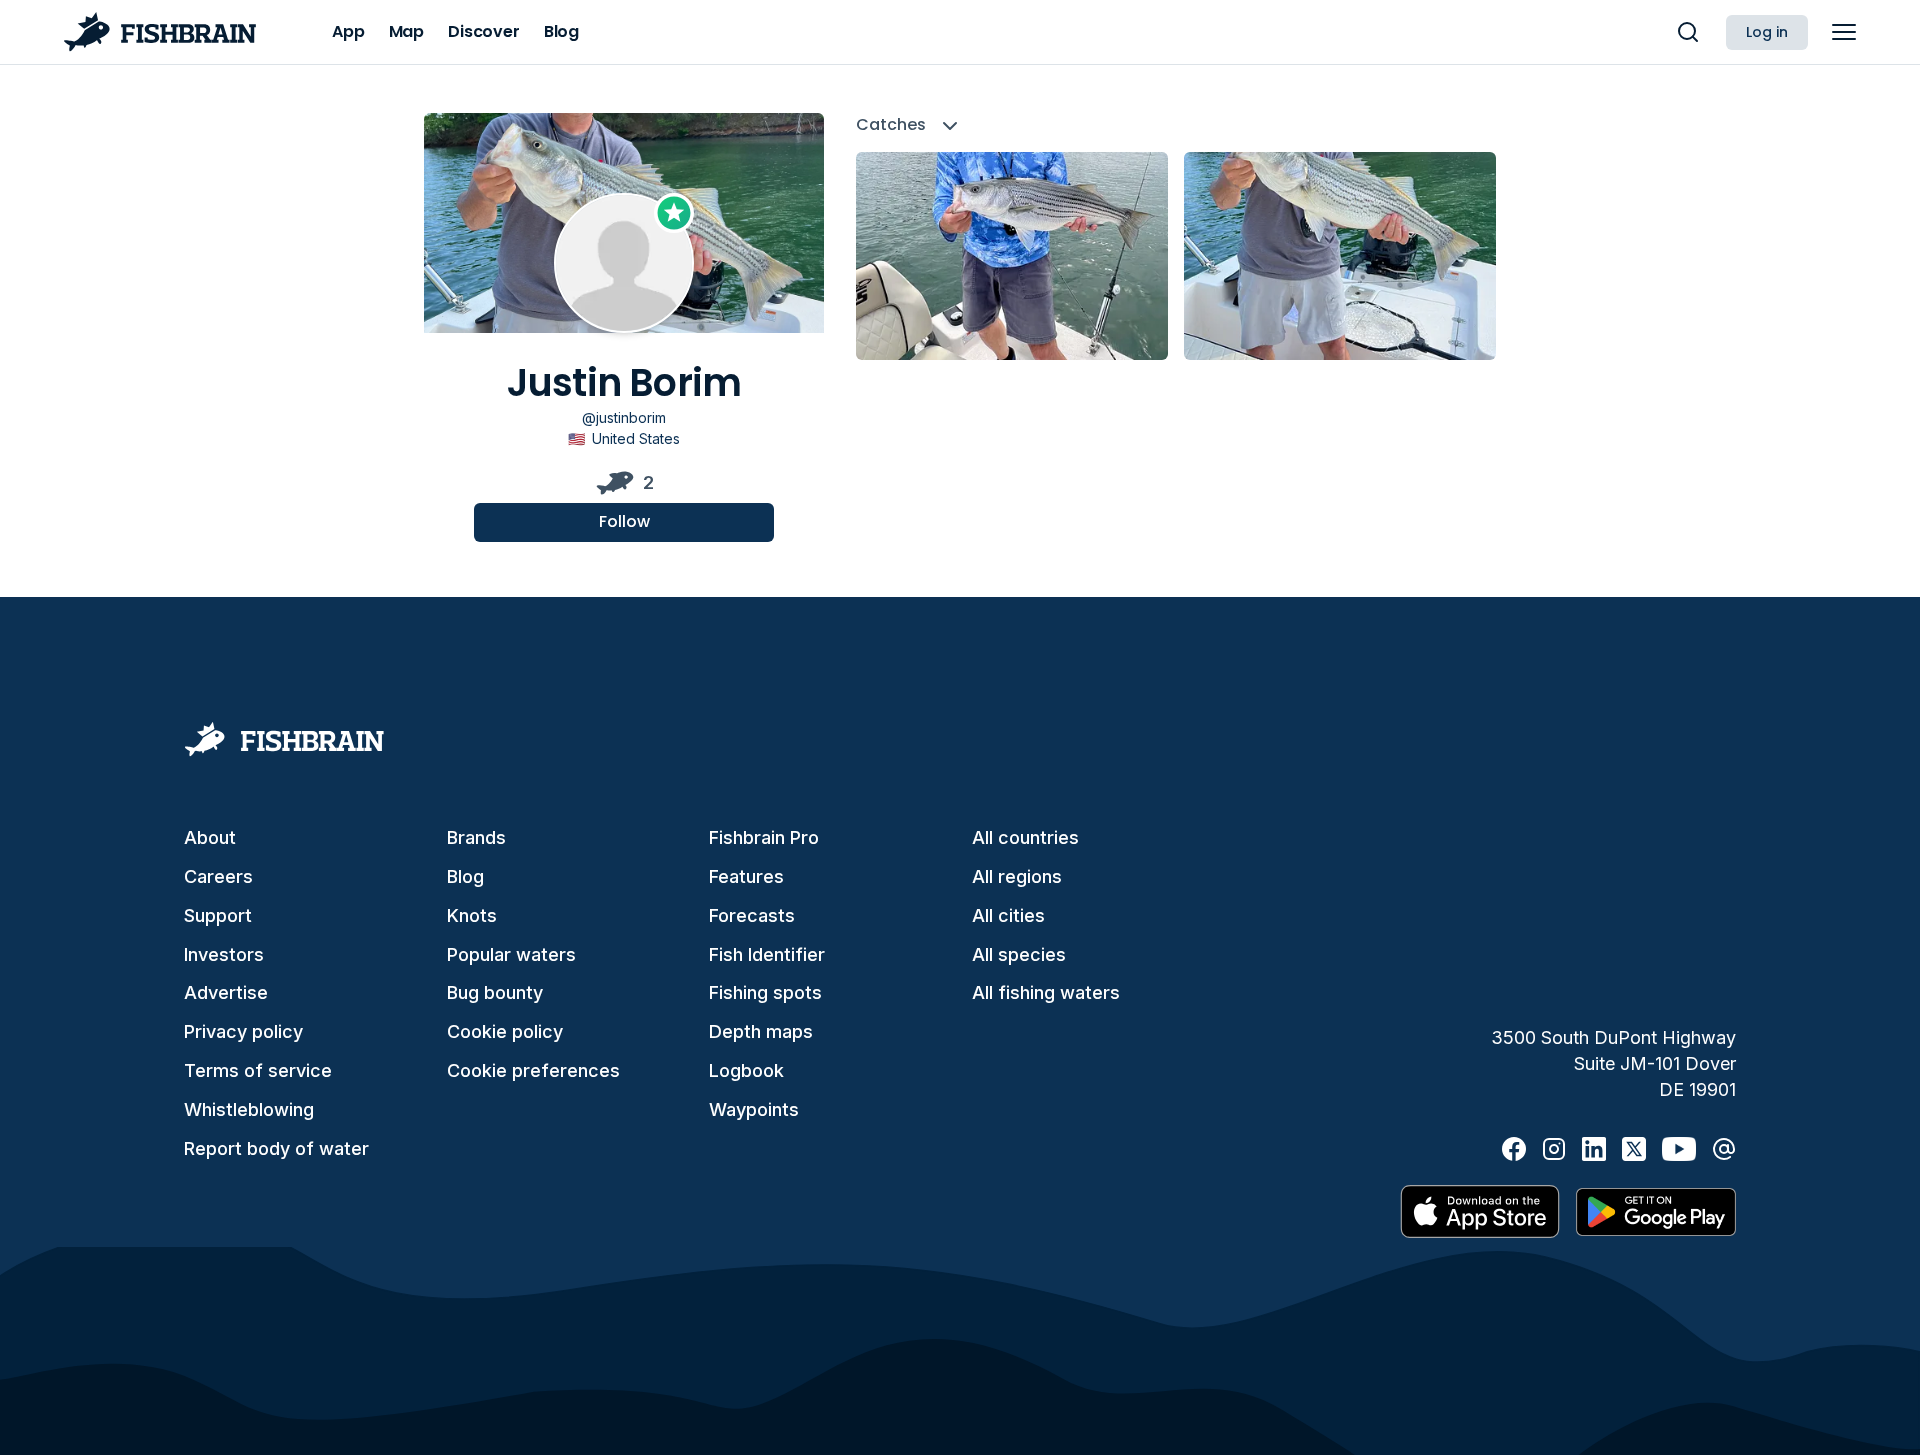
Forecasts (752, 915)
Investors (224, 954)
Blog (465, 876)
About (210, 837)
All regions (1017, 876)
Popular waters (511, 954)
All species (1019, 954)
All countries (1025, 837)
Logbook (746, 1070)
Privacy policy (243, 1031)
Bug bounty (495, 992)
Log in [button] (1767, 32)
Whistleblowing (249, 1109)
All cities (1008, 915)
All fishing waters (1046, 992)
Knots (472, 915)
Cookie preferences (533, 1070)
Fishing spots (765, 992)
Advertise (226, 992)
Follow (624, 521)
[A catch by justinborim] (1012, 256)
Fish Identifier (767, 954)
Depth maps (761, 1031)
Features (746, 876)
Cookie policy (505, 1031)
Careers (218, 876)
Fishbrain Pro (764, 837)
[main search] (1688, 32)
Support (218, 915)
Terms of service (258, 1070)
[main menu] (1844, 32)
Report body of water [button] (276, 1148)
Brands (476, 837)
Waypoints (754, 1109)
